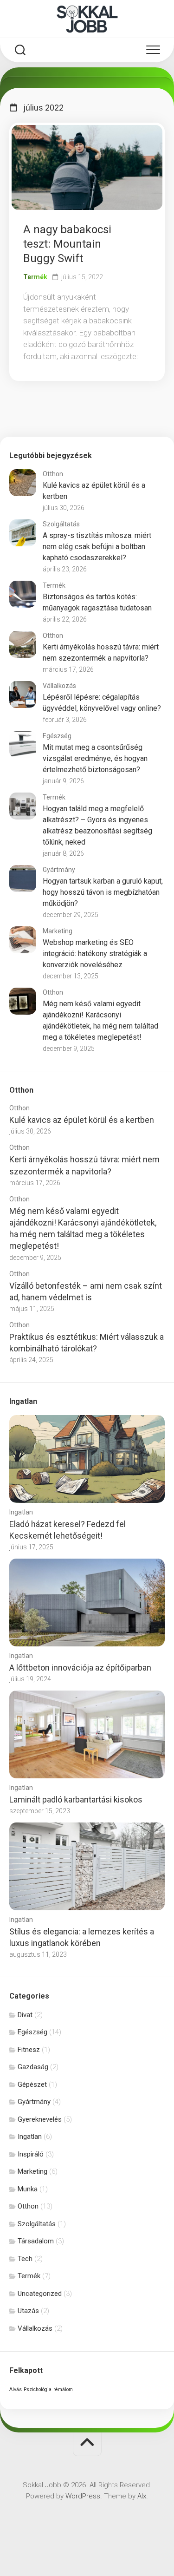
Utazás (28, 2311)
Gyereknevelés (40, 2119)
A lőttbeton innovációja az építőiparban (80, 1668)
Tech (25, 2259)
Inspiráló (31, 2154)
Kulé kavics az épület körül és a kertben (82, 1120)
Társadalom (36, 2241)
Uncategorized (40, 2294)
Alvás (16, 2389)
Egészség (57, 736)
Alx (142, 2496)
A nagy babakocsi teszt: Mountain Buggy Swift (67, 244)
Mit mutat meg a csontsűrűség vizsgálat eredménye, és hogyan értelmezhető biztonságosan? (95, 758)
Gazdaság (33, 2067)
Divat (25, 2015)
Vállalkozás (59, 686)
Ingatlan (21, 1512)
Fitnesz (29, 2050)
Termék (35, 277)
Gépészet (32, 2084)
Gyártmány (59, 870)
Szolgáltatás (61, 524)
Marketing (58, 931)
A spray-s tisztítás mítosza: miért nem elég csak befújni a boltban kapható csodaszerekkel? (97, 547)
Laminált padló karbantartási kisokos (76, 1799)
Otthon (53, 474)
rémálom (63, 2389)
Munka (28, 2189)
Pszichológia (38, 2389)
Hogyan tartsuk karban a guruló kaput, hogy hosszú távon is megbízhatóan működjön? (103, 892)
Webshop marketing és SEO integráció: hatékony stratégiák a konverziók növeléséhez (95, 954)
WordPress (83, 2496)
